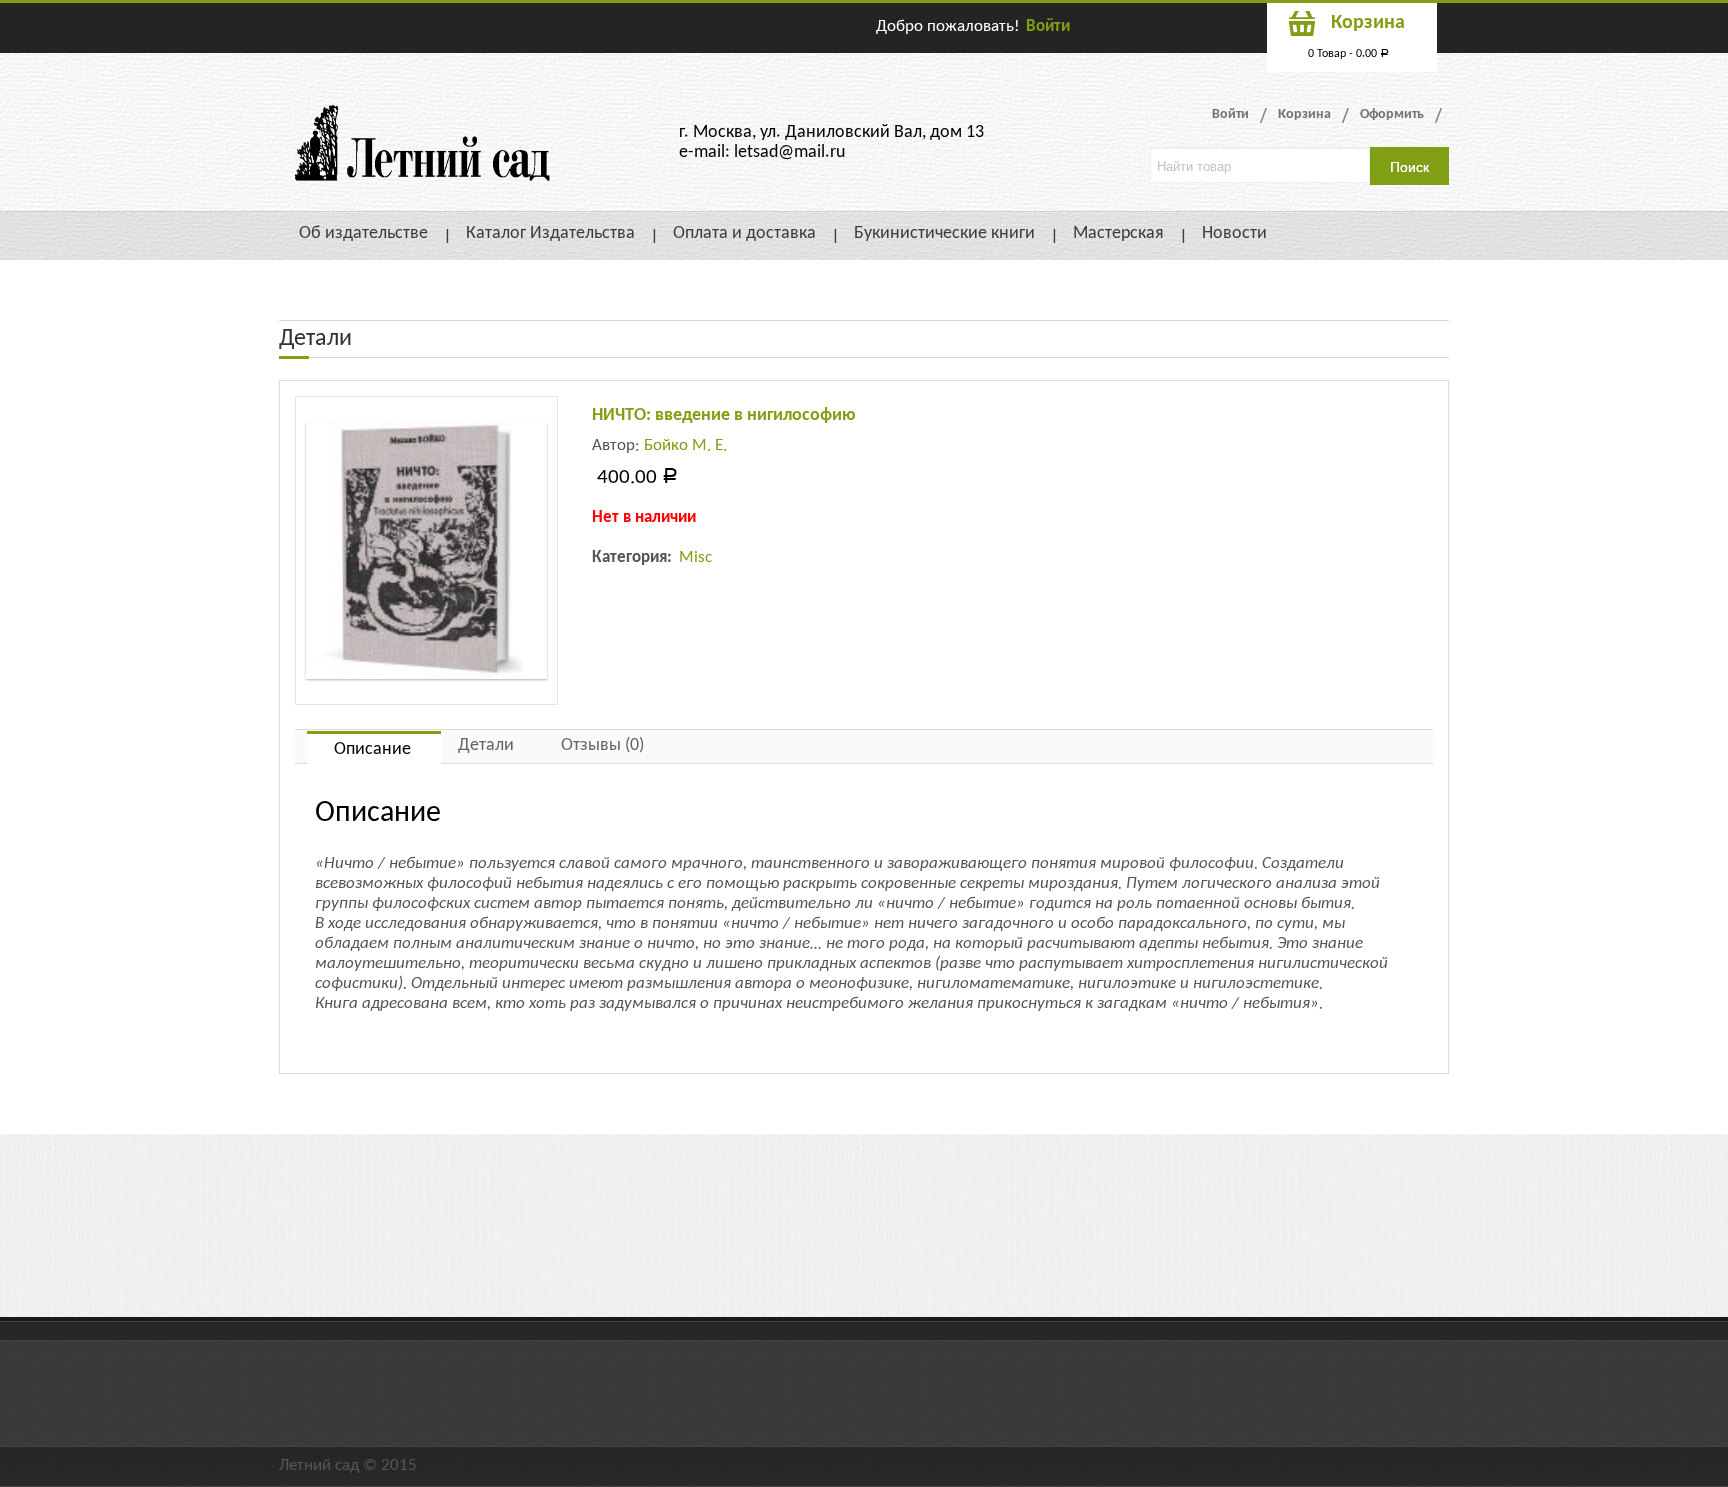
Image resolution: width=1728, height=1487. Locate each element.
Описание (372, 749)
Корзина (1304, 114)
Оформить (1392, 114)
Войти (1048, 26)
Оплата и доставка (744, 233)
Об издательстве (363, 233)
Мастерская (1118, 233)
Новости (1234, 233)
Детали (486, 745)
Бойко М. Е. (685, 445)
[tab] (374, 747)
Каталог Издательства (550, 233)
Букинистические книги (944, 233)
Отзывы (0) (602, 745)
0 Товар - (1348, 54)
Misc (695, 557)
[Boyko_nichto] (426, 550)
